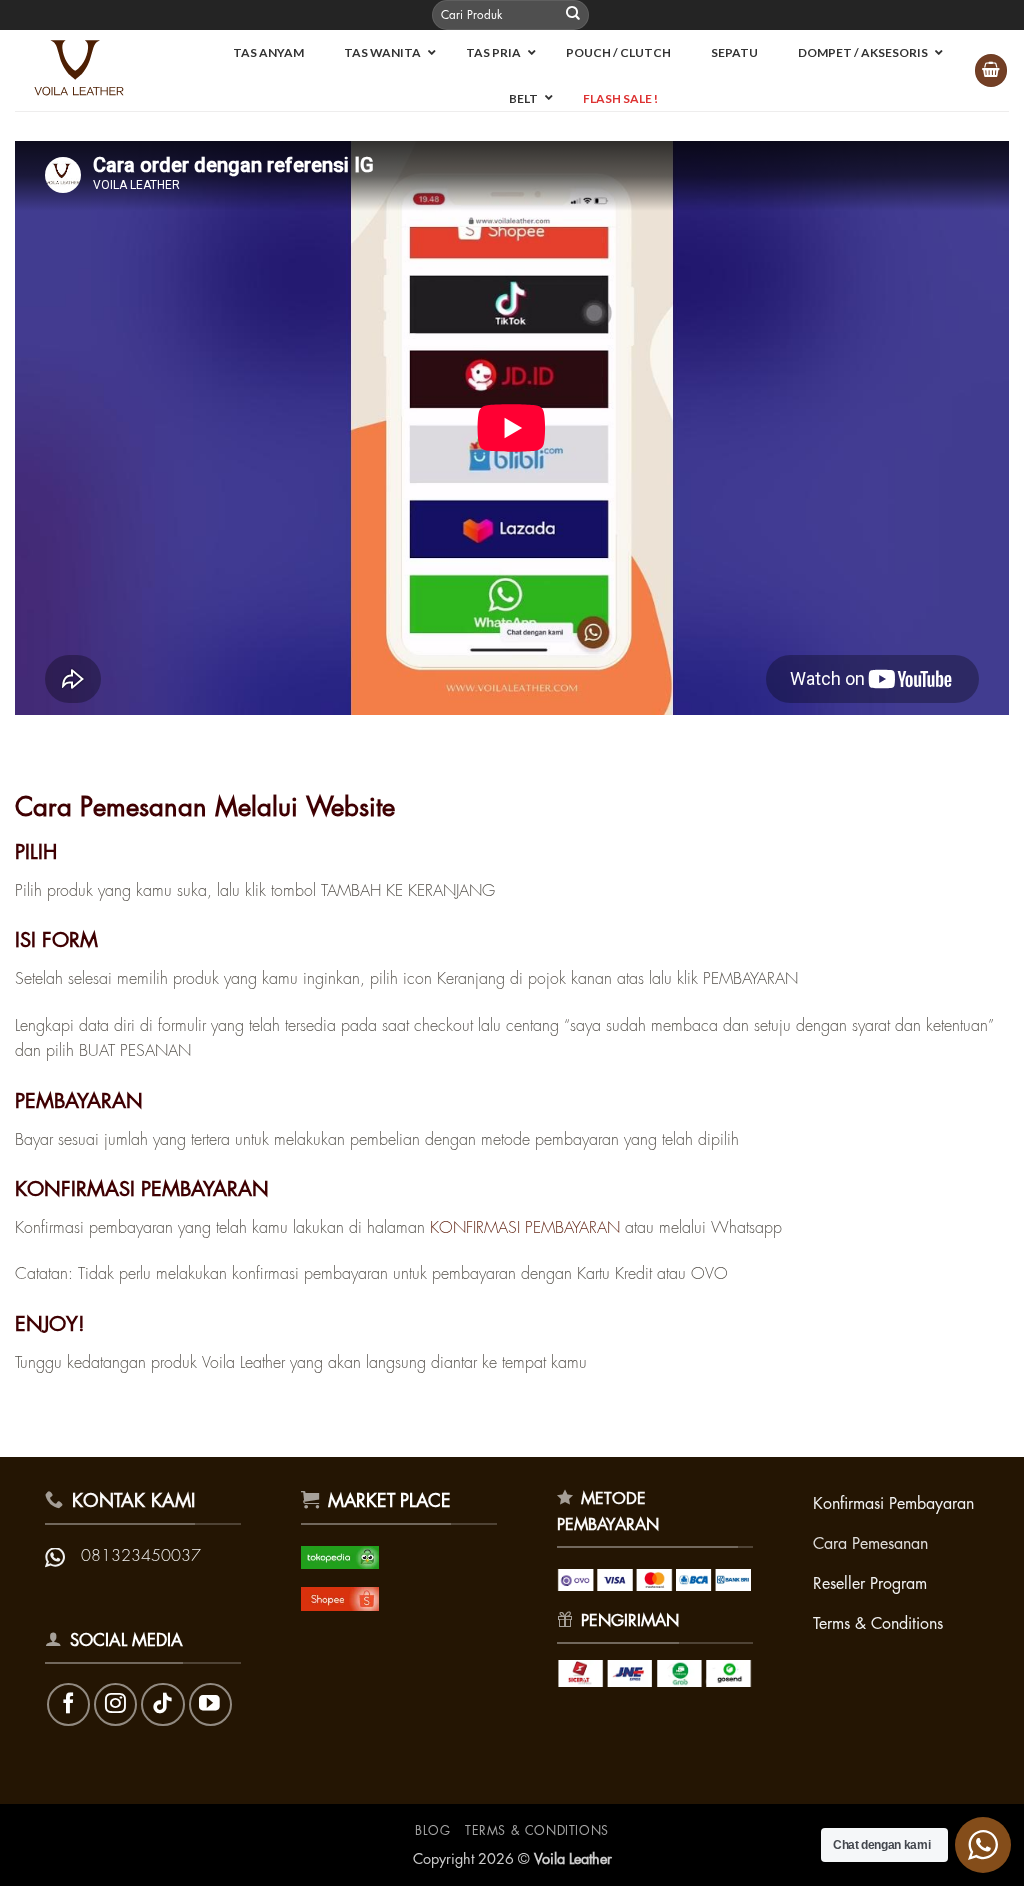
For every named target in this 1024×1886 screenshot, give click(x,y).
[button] (991, 70)
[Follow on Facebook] (68, 1704)
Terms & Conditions (537, 1831)
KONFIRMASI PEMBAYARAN (525, 1228)
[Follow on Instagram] (115, 1704)
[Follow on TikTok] (162, 1704)
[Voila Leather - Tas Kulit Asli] (89, 70)
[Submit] (573, 15)
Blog (432, 1831)
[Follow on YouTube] (210, 1704)
